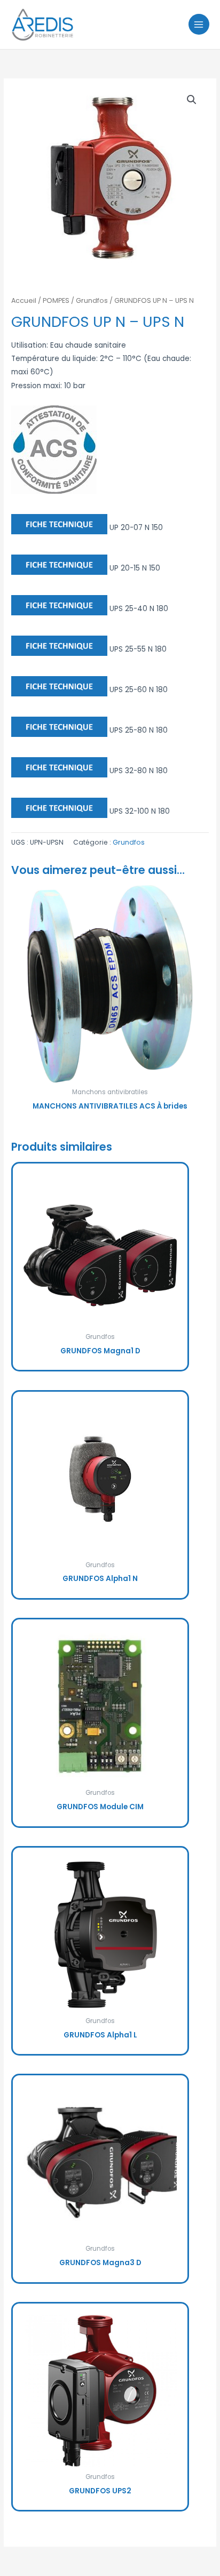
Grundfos (92, 300)
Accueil (24, 300)
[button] (192, 100)
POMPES (56, 300)
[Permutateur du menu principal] (199, 24)
